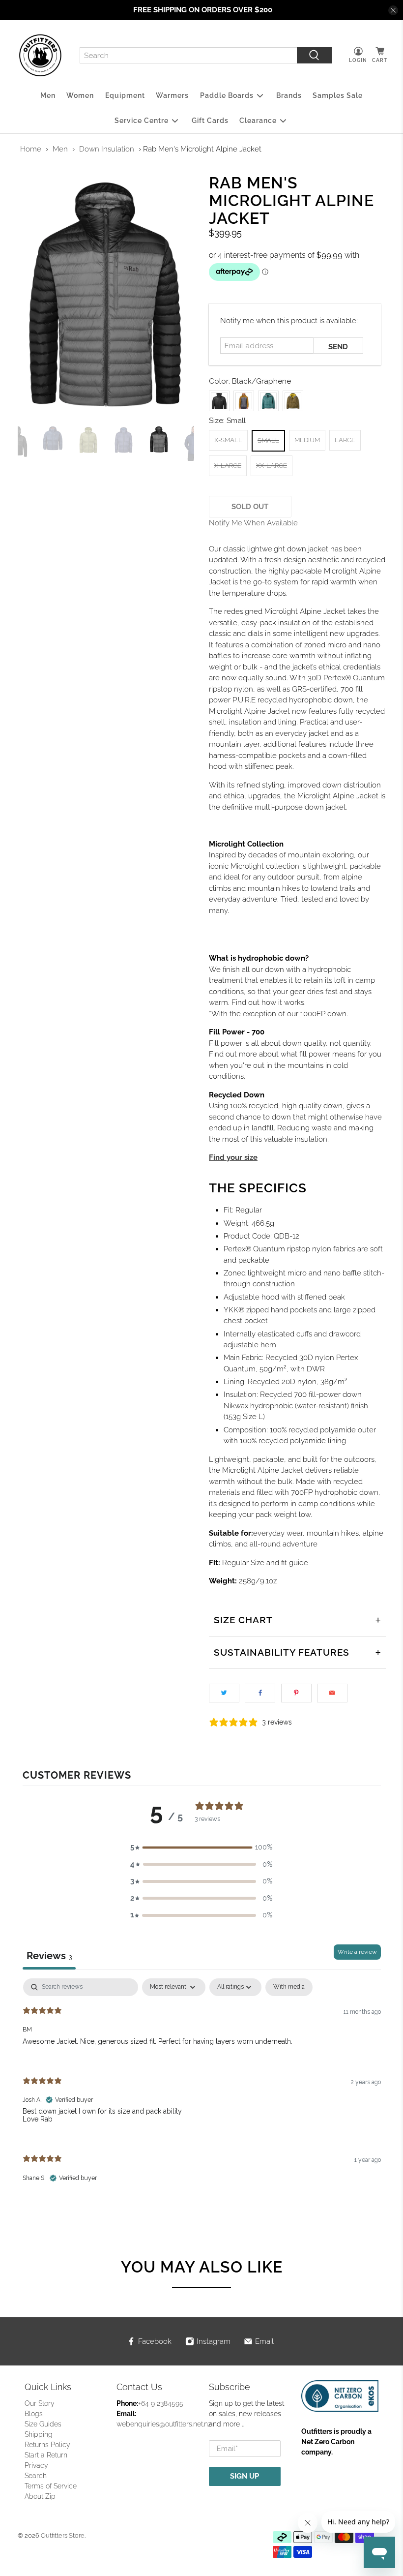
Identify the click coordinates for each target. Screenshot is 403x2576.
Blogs (34, 2414)
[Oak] (293, 401)
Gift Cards (210, 121)
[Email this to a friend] (332, 1693)
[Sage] (268, 401)
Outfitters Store (63, 2535)
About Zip (40, 2496)
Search (36, 2476)
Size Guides (43, 2424)
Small (268, 440)
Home (31, 149)
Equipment (125, 95)
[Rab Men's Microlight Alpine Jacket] (106, 295)
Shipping (39, 2434)
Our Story (40, 2403)
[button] (201, 1847)
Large (345, 440)
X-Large (228, 466)
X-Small (228, 440)
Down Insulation (107, 149)
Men (48, 95)
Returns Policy (47, 2445)
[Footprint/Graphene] (244, 401)
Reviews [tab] (49, 1956)
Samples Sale (338, 95)
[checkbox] (289, 1987)
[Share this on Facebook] (260, 1693)
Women (80, 95)
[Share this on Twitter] (224, 1693)
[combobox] (188, 56)
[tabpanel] (202, 2089)
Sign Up (245, 2476)
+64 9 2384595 (161, 2403)
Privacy (36, 2465)
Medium (307, 440)
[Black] (219, 401)
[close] (393, 10)
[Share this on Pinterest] (296, 1693)
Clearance (258, 121)
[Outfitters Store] (40, 56)
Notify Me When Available (253, 523)
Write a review (357, 1952)
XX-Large (272, 466)
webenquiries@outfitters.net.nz (164, 2424)
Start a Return (46, 2455)
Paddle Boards (227, 95)
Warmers (172, 95)
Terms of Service (51, 2486)
